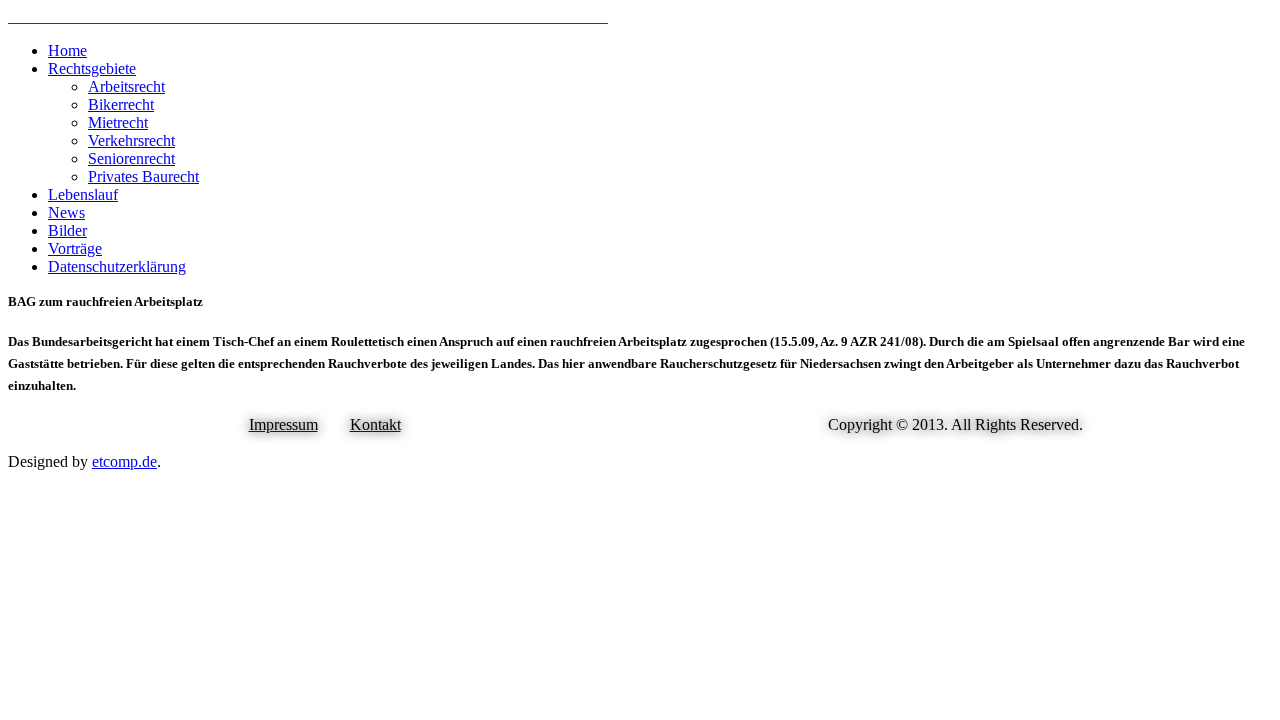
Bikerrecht (121, 104)
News (66, 212)
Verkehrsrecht (131, 140)
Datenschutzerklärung (117, 266)
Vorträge (75, 248)
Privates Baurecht (143, 176)
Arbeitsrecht (126, 86)
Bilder (67, 230)
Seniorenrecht (131, 158)
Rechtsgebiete (92, 68)
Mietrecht (118, 122)
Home (67, 50)
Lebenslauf (83, 194)
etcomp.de (124, 461)
